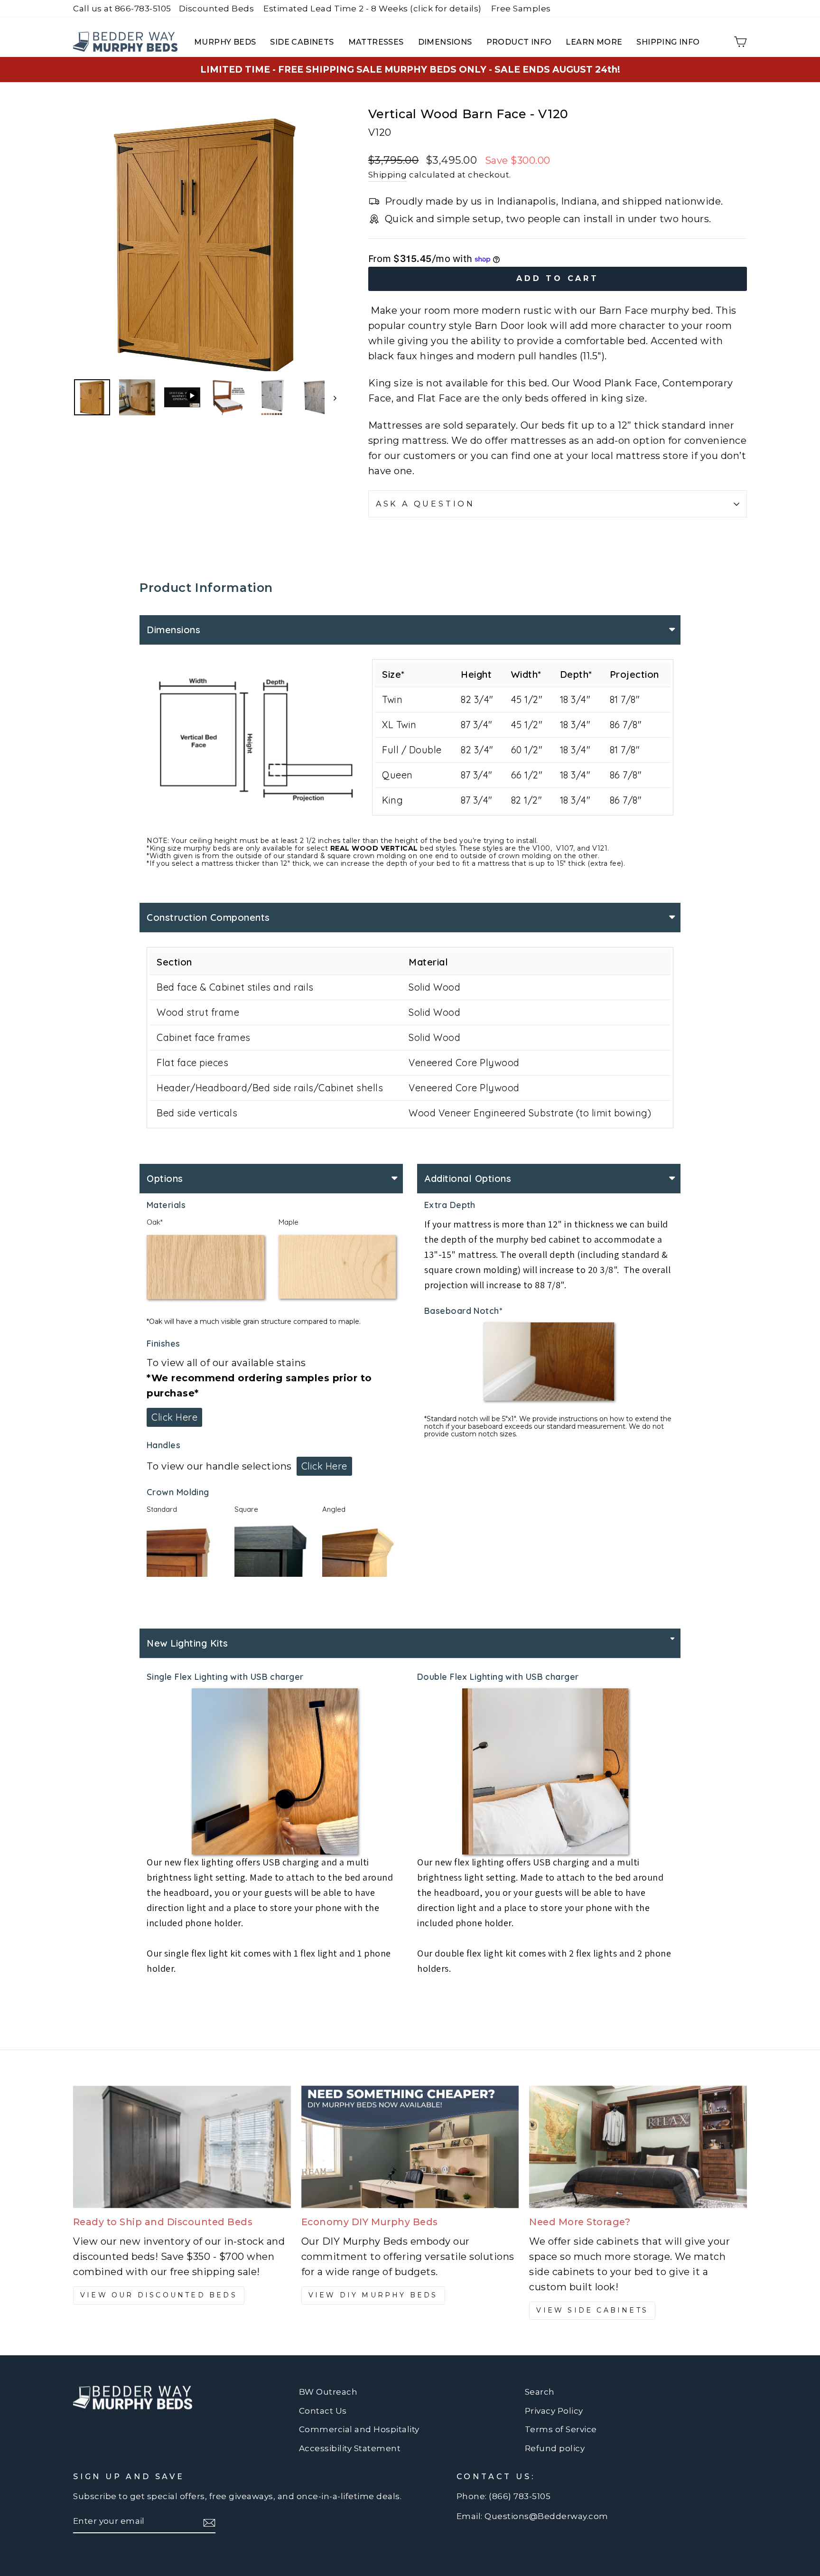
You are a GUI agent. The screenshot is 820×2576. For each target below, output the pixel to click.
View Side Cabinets (592, 2310)
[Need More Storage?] (638, 2147)
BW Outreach (328, 2392)
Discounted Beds (217, 9)
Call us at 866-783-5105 (122, 9)
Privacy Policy (554, 2411)
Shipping (388, 175)
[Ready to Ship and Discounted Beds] (182, 2147)
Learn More (594, 42)
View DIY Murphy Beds (373, 2295)
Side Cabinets (302, 42)
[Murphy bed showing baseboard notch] (275, 1771)
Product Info (519, 42)
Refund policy (555, 2448)
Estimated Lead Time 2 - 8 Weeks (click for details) (373, 9)
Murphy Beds (225, 42)
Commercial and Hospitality (359, 2429)
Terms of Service (561, 2429)
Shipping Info (668, 42)
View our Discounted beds (159, 2295)
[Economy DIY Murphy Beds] (410, 2147)
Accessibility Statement (350, 2448)
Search (540, 2392)
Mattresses (376, 42)
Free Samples (521, 9)
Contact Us (323, 2411)
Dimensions (445, 42)
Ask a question (425, 504)
